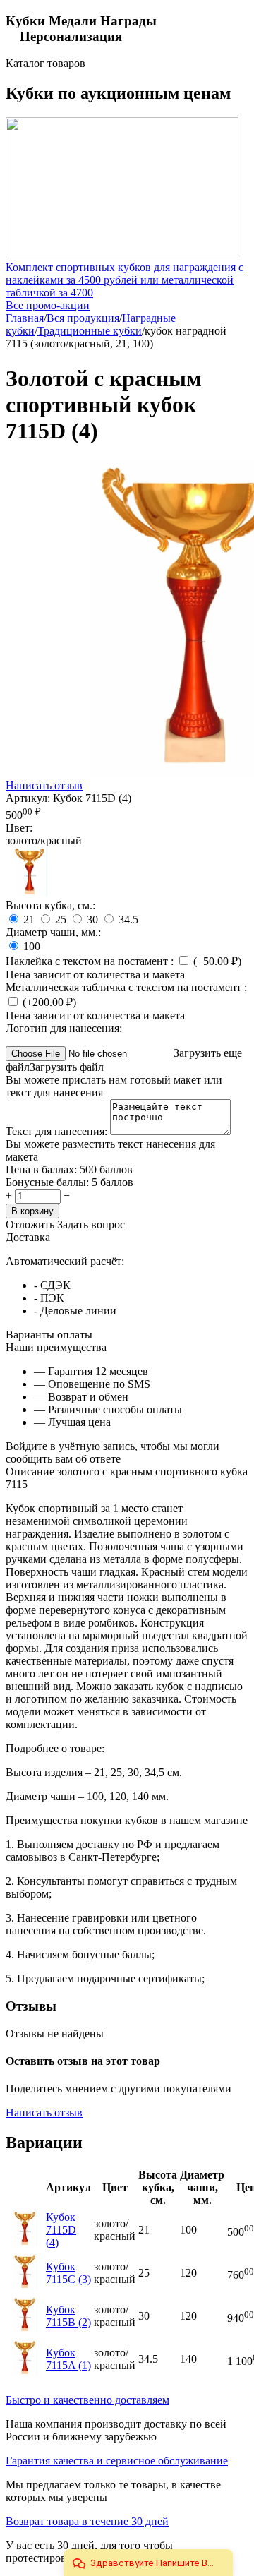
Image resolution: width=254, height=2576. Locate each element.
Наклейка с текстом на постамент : (91, 961)
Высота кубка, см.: (50, 905)
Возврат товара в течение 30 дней (87, 2521)
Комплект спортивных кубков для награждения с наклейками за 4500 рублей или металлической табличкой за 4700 (125, 280)
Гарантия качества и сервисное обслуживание (117, 2461)
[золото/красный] (30, 893)
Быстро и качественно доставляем (87, 2400)
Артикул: (28, 798)
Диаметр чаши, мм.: (53, 932)
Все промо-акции (48, 305)
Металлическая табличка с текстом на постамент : (126, 987)
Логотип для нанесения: (64, 1028)
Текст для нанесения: (58, 1131)
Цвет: (19, 828)
